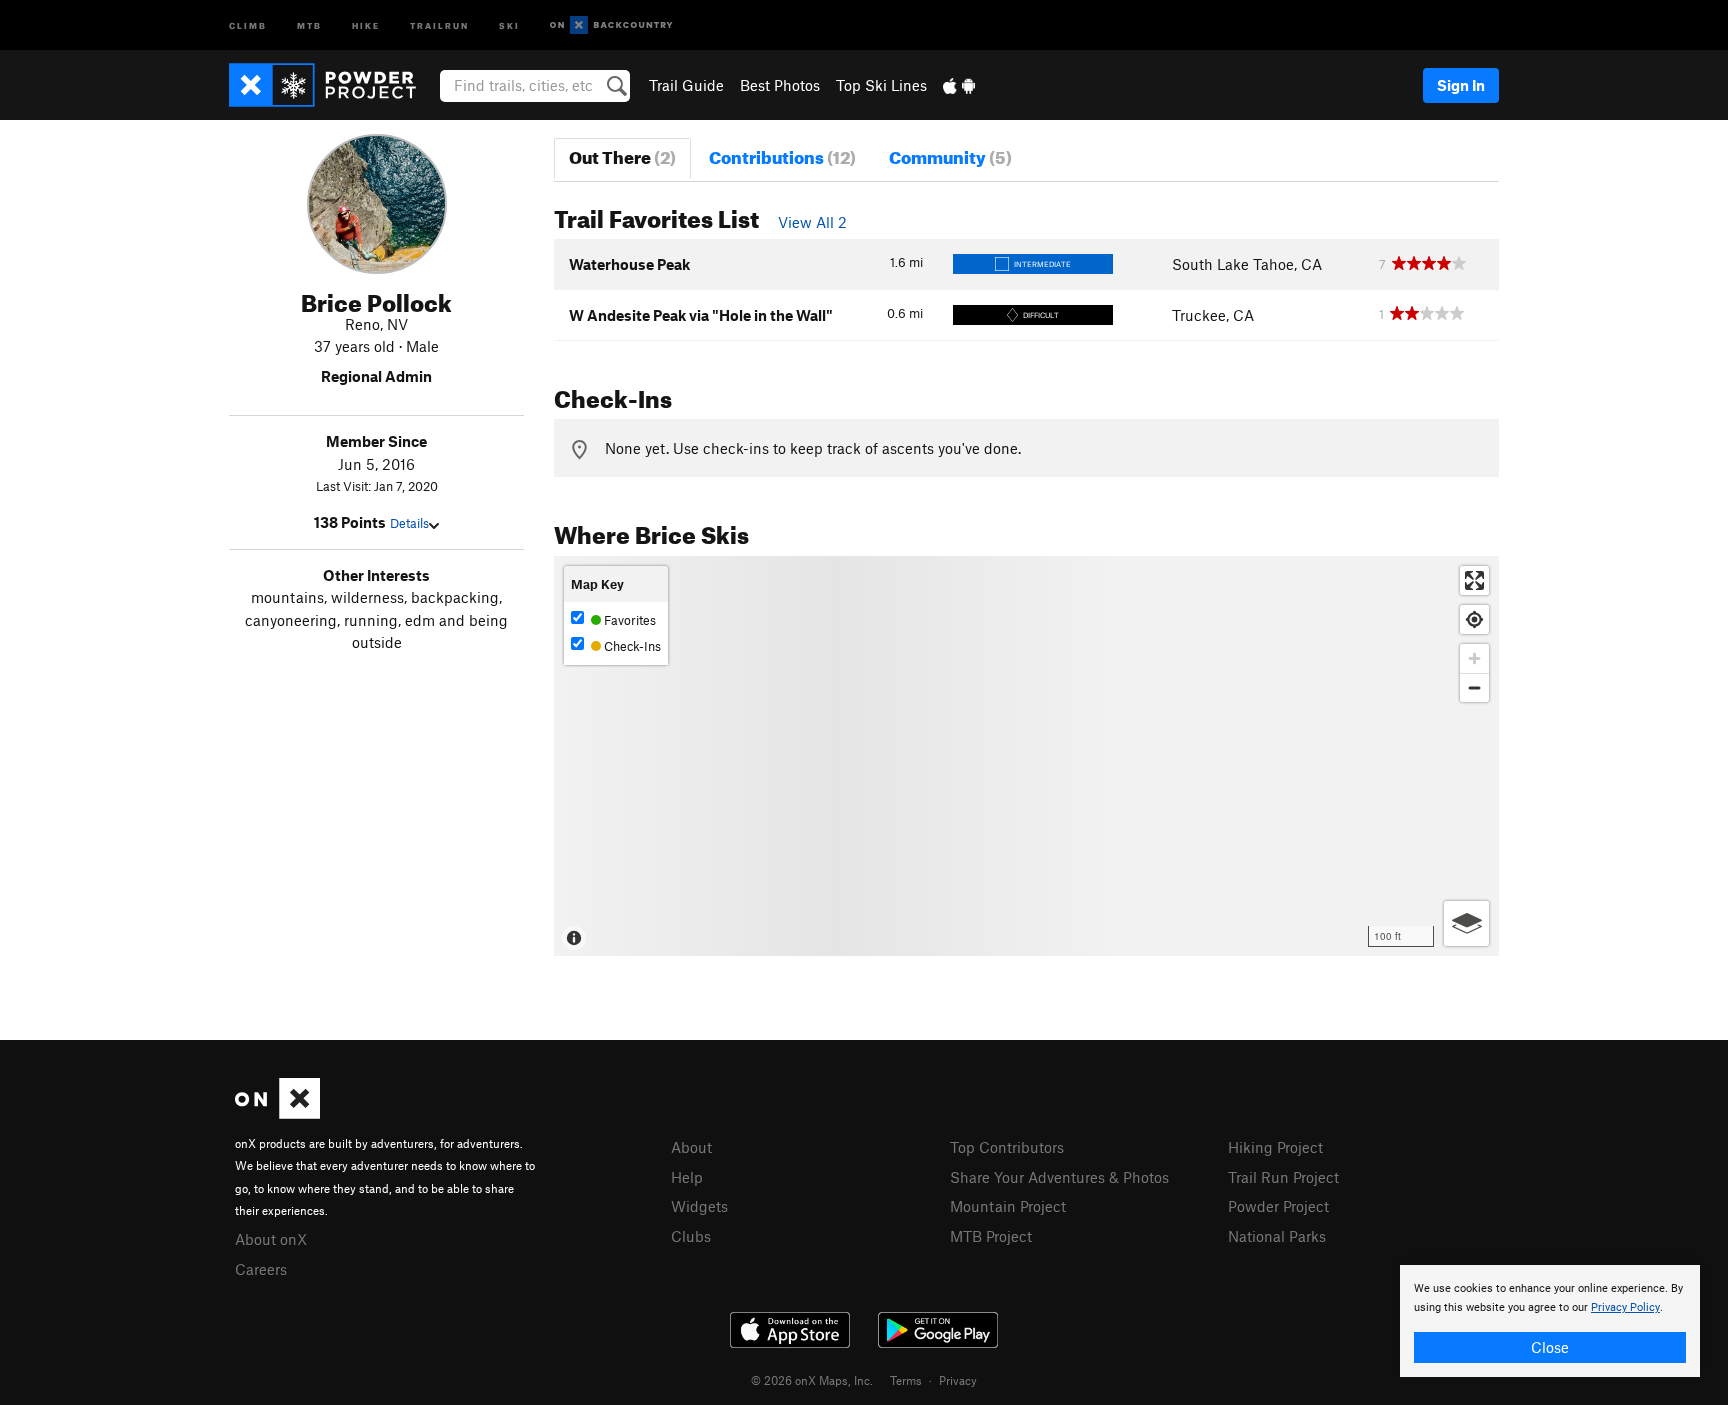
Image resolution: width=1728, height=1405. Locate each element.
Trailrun (439, 24)
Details (409, 523)
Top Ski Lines (881, 85)
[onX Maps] (277, 1113)
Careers (261, 1269)
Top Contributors (1007, 1147)
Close (1550, 1347)
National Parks (1277, 1236)
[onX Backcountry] (611, 25)
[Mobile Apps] (959, 85)
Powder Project (1278, 1206)
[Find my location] (1474, 619)
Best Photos (780, 85)
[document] (1550, 1321)
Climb (248, 24)
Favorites (628, 620)
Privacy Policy (1625, 1307)
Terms (906, 1380)
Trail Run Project (1283, 1177)
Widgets (699, 1206)
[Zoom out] (1474, 687)
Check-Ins (631, 646)
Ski (509, 24)
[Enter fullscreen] (1474, 580)
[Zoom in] (1474, 658)
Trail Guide (686, 85)
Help (687, 1177)
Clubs (691, 1236)
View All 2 (812, 222)
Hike (366, 24)
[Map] (1026, 756)
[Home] (332, 85)
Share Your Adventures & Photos (1059, 1177)
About (691, 1147)
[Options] (1466, 923)
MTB (309, 24)
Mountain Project (1008, 1206)
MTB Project (991, 1236)
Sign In (1461, 85)
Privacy (958, 1380)
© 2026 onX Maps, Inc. (812, 1380)
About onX (271, 1239)
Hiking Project (1275, 1147)
